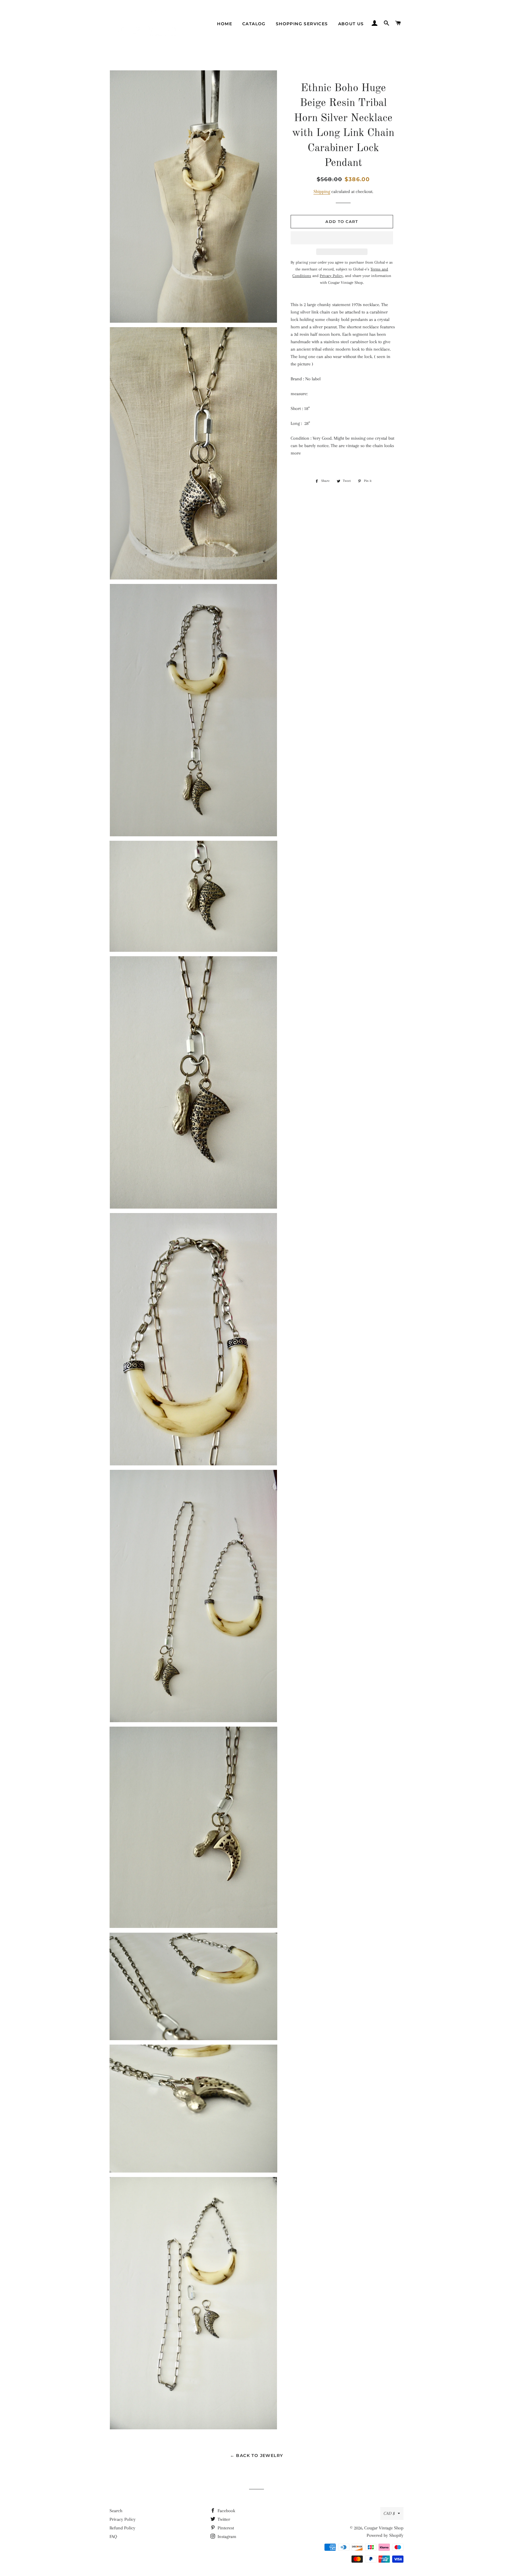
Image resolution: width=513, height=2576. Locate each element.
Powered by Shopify (385, 2535)
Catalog (254, 24)
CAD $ (389, 2513)
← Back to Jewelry (257, 2455)
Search (116, 2511)
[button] (342, 238)
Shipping (322, 191)
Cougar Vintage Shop (384, 2528)
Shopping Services (302, 24)
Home (225, 24)
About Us (351, 24)
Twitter (223, 2519)
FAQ (113, 2537)
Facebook (226, 2511)
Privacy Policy (123, 2519)
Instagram (226, 2537)
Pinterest (225, 2528)
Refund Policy (122, 2528)
